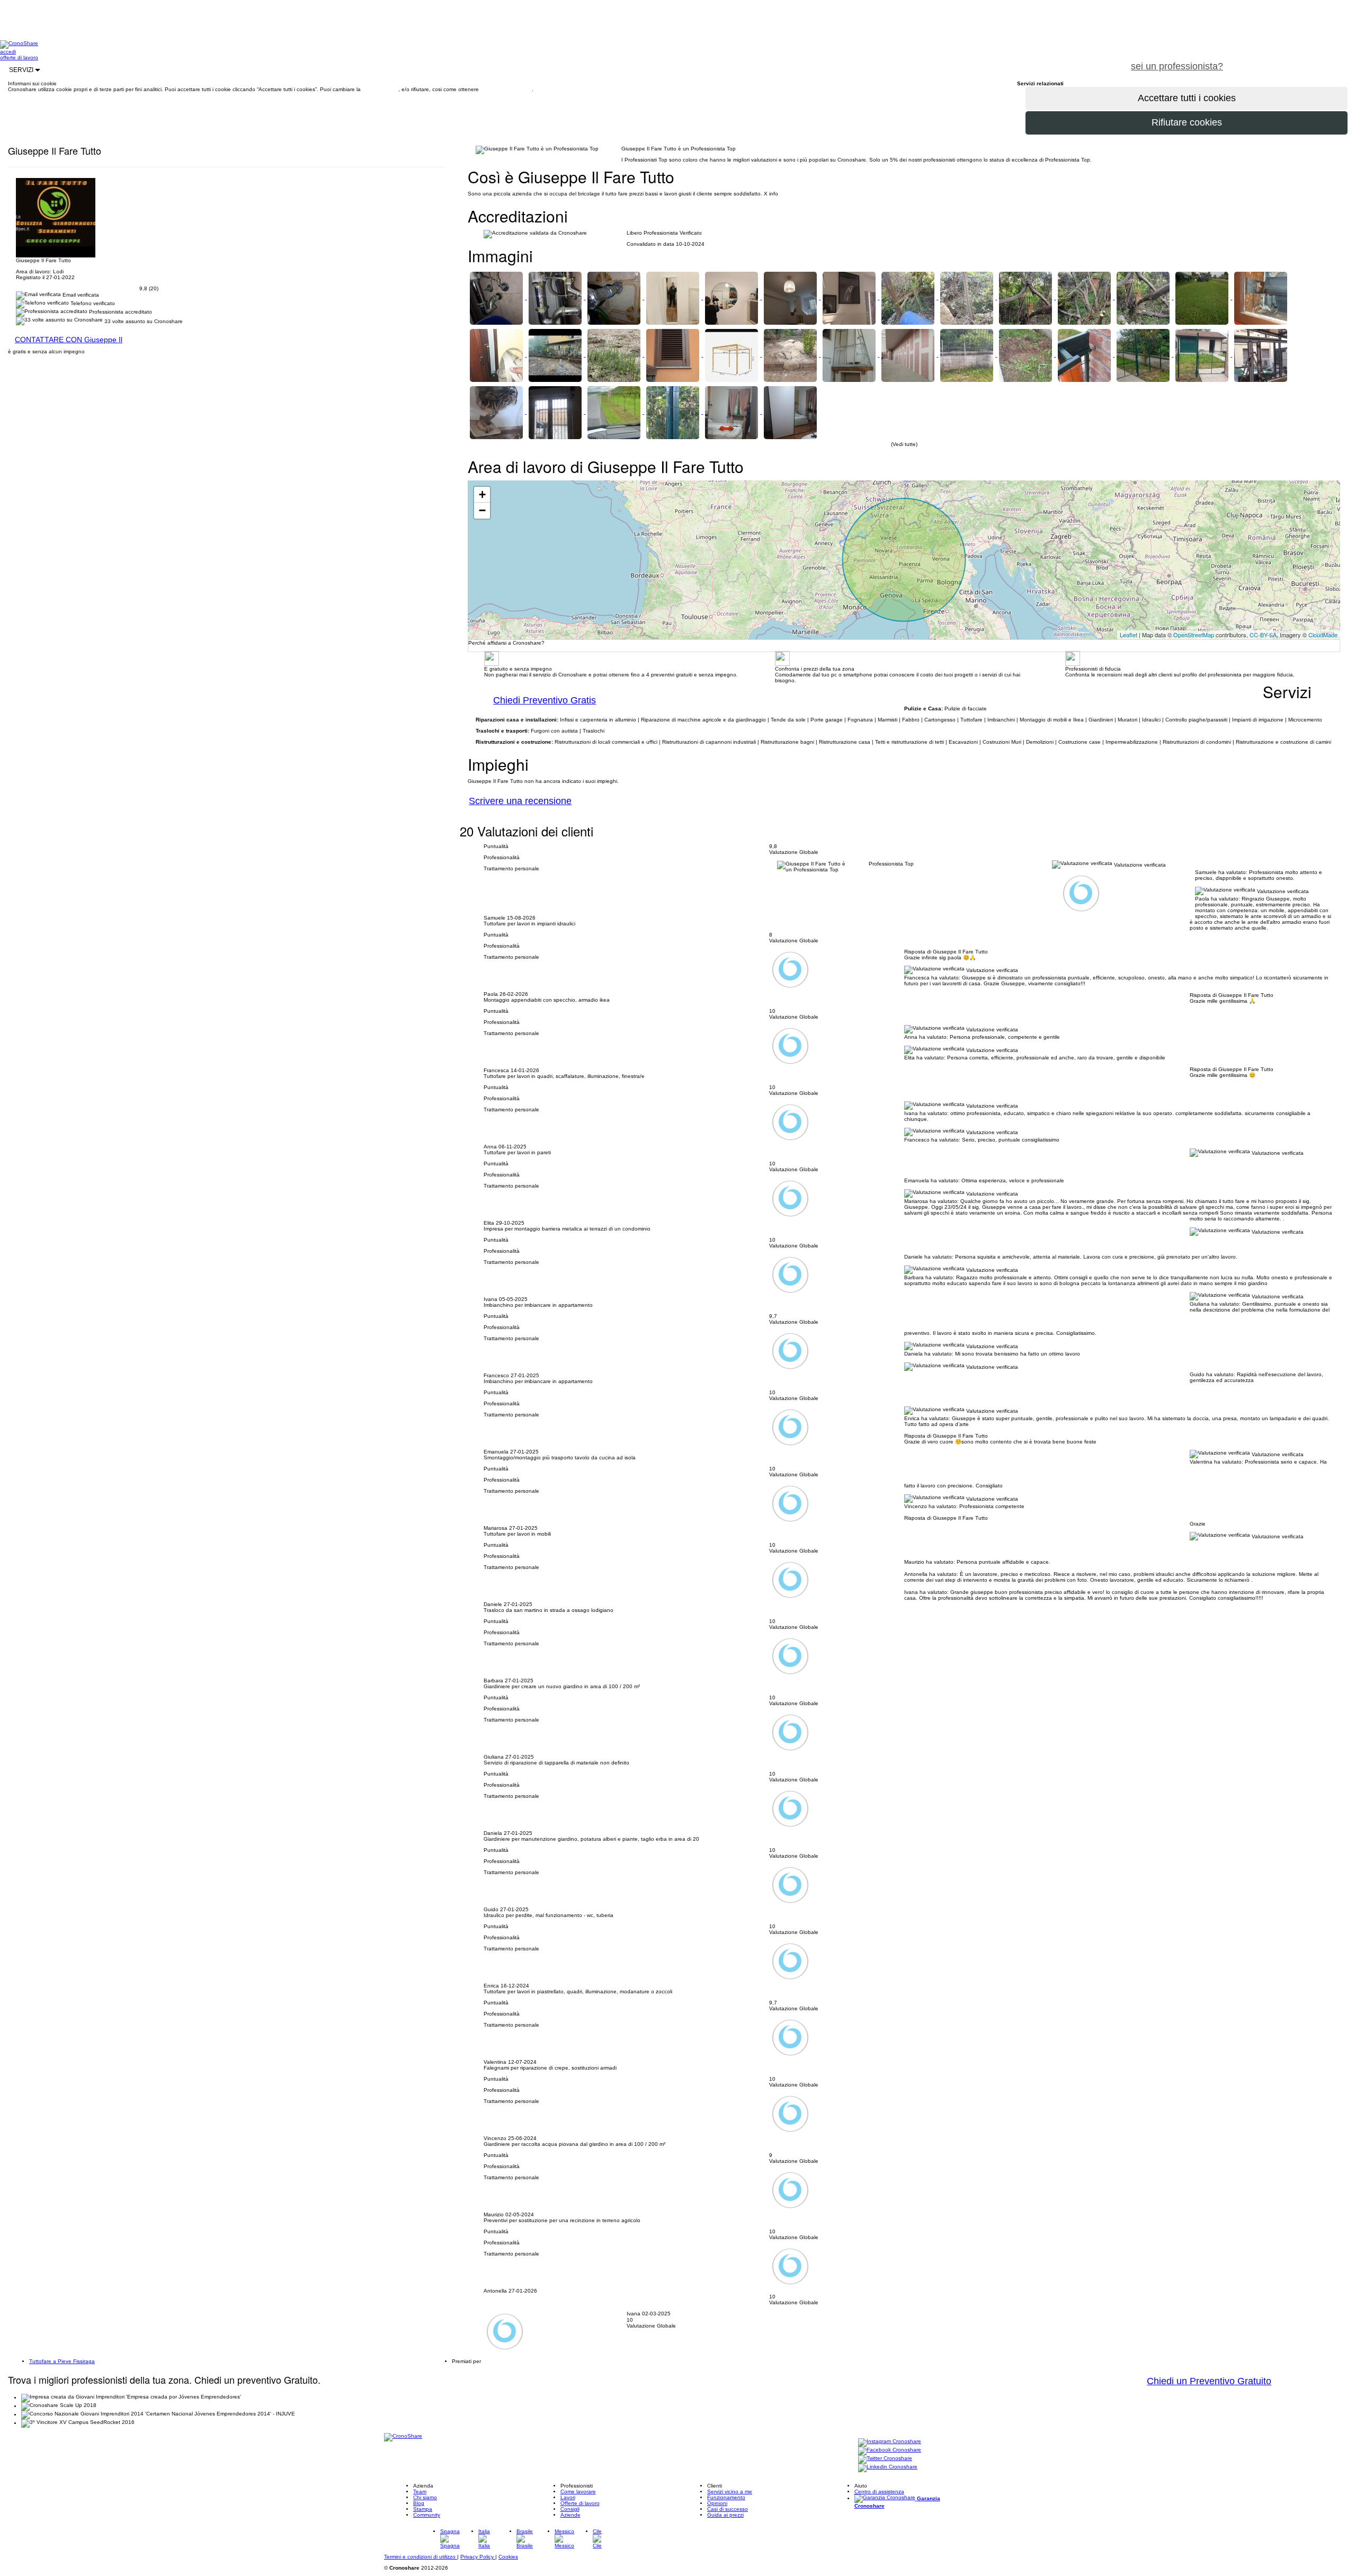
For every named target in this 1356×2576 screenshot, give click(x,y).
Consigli (570, 2509)
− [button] (482, 510)
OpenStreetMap (1194, 635)
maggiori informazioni (506, 89)
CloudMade (1323, 635)
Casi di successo (728, 2509)
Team (420, 2492)
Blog (419, 2503)
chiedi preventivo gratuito (1294, 60)
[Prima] (967, 355)
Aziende (570, 2515)
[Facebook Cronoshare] (890, 2451)
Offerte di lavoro (580, 2503)
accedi (8, 52)
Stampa (423, 2509)
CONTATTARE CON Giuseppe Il (69, 340)
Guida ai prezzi (725, 2515)
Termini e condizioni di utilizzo (421, 2557)
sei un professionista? (1177, 66)
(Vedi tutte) (904, 444)
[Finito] (1203, 355)
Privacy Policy (478, 2557)
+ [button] (482, 494)
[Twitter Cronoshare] (885, 2459)
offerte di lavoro (19, 57)
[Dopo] (1144, 355)
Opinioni (717, 2503)
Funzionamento (726, 2497)
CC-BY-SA (1263, 635)
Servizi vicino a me (730, 2492)
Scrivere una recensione (520, 801)
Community (427, 2515)
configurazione (380, 89)
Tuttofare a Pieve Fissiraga (62, 2361)
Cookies (508, 2557)
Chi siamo (425, 2497)
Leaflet (1128, 635)
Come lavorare (578, 2492)
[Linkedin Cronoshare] (888, 2468)
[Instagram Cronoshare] (890, 2442)
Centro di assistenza (879, 2492)
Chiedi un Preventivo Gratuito (1209, 2381)
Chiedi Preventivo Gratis (545, 700)
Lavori (568, 2497)
